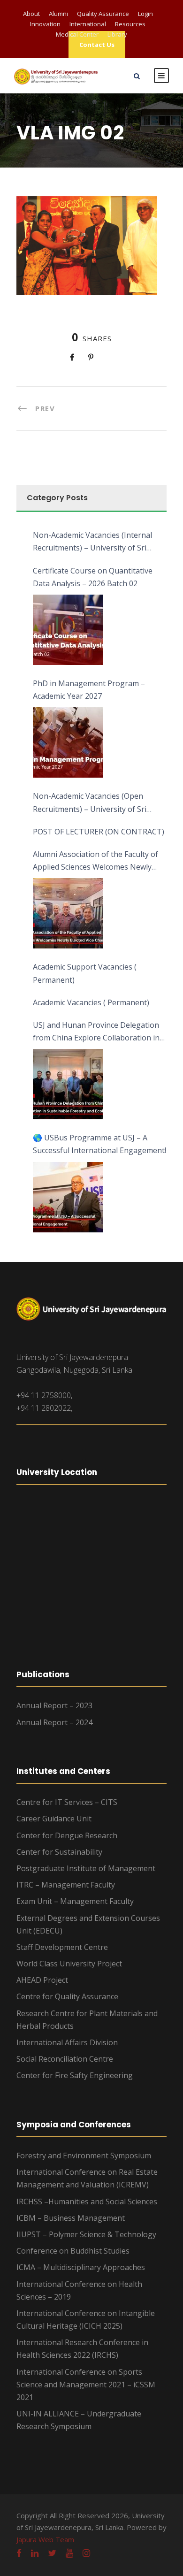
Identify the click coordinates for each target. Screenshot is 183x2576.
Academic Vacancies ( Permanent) (91, 1002)
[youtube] (69, 2553)
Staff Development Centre (62, 1947)
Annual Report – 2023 (54, 1705)
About (31, 14)
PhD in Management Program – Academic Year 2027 (89, 690)
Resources (130, 24)
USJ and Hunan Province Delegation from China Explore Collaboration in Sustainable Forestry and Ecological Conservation (96, 1032)
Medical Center (77, 34)
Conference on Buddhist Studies (73, 2251)
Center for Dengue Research (67, 1835)
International (88, 24)
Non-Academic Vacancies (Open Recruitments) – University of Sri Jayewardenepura (90, 803)
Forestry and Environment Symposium (84, 2156)
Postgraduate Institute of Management (86, 1868)
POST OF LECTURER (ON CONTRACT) (99, 832)
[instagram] (86, 2553)
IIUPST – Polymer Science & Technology (86, 2234)
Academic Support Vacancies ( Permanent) (85, 973)
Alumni (58, 14)
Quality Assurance (103, 14)
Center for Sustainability (59, 1852)
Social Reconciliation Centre (65, 2059)
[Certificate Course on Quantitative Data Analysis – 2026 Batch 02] (68, 630)
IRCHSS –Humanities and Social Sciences (87, 2201)
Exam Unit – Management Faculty (75, 1901)
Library (117, 34)
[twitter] (52, 2553)
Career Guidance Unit (54, 1819)
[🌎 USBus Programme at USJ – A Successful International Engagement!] (68, 1197)
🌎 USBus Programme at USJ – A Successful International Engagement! (99, 1144)
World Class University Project (69, 1964)
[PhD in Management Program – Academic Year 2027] (68, 742)
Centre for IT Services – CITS (67, 1802)
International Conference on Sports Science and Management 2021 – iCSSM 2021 (86, 2385)
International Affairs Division (67, 2042)
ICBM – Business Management (71, 2218)
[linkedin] (35, 2553)
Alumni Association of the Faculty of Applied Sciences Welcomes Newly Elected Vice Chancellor (95, 861)
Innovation (45, 24)
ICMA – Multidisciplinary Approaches (81, 2267)
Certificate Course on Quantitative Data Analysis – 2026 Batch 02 (93, 577)
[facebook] (19, 2553)
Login (145, 14)
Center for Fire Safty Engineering (75, 2075)
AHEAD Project (42, 1980)
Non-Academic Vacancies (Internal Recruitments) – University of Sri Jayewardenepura (92, 542)
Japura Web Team (45, 2539)
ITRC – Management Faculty (66, 1885)
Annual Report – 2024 (54, 1722)
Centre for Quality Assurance (67, 1996)
